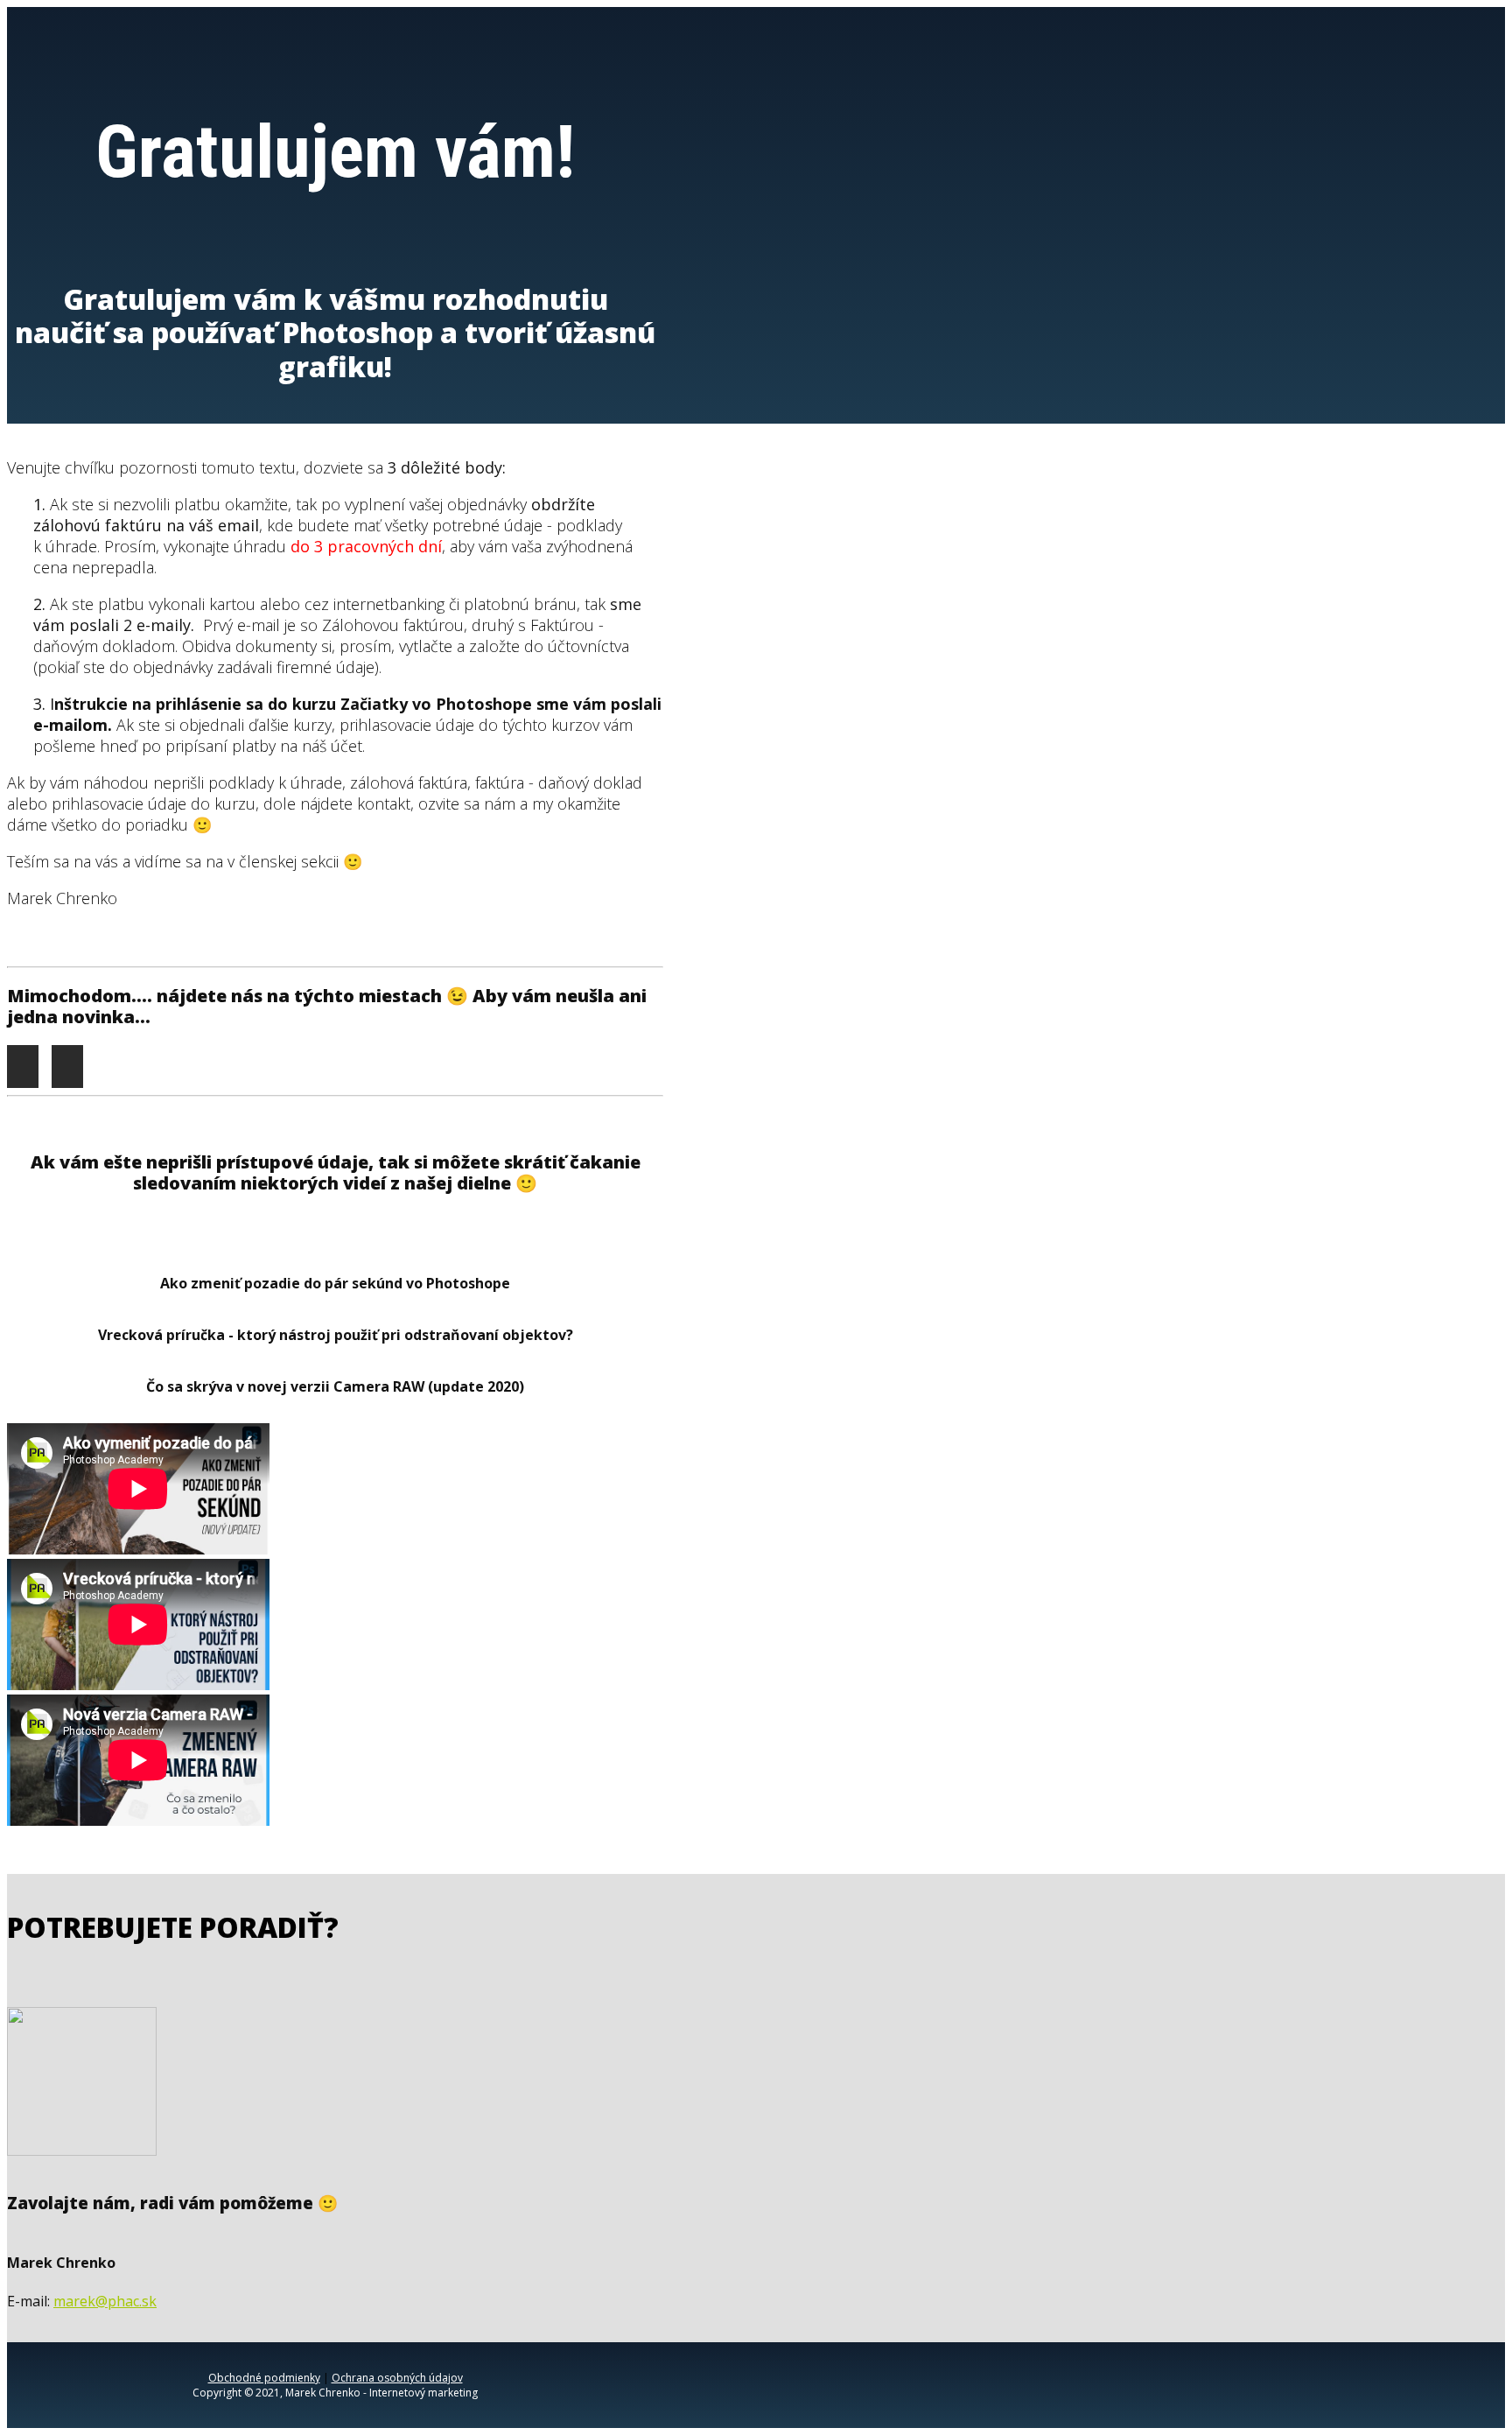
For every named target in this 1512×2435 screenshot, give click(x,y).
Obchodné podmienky (264, 2378)
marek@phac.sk (105, 2301)
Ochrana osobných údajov (397, 2378)
